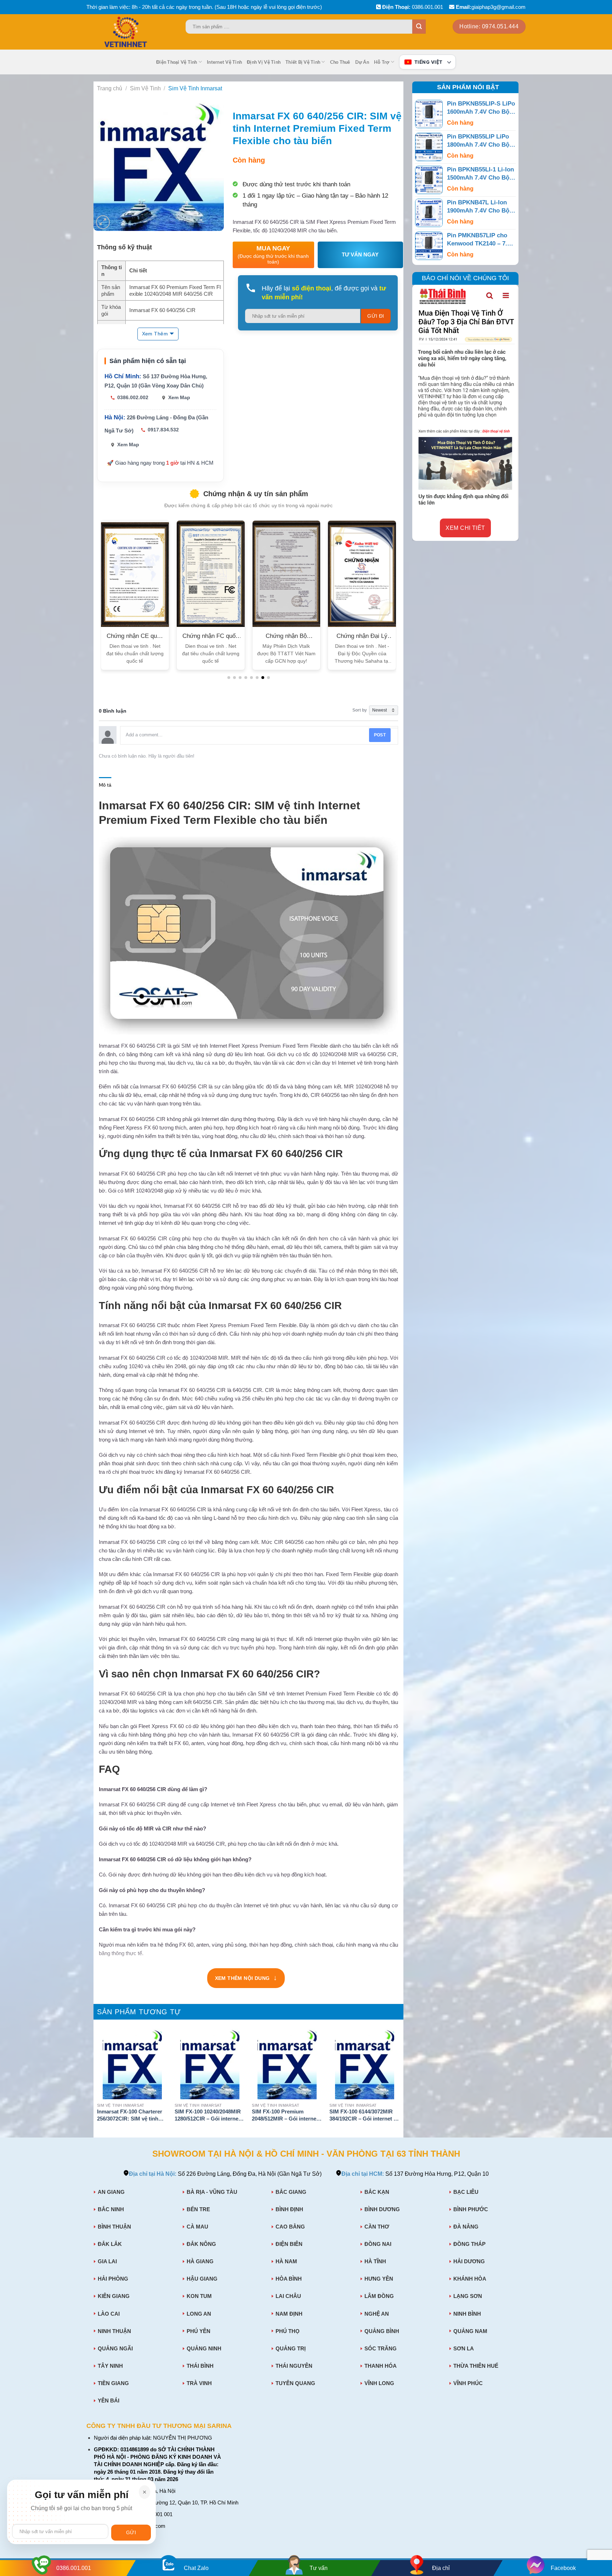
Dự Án (362, 62)
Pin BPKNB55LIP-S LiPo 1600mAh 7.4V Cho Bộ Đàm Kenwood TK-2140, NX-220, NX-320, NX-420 (481, 108)
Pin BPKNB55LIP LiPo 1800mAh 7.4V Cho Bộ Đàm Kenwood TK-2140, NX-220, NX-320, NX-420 (480, 141)
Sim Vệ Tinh (145, 88)
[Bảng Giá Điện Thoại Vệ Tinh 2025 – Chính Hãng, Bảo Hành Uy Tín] (140, 32)
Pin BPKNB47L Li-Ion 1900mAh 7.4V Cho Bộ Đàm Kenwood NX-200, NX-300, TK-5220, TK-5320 (479, 207)
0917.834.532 (163, 430)
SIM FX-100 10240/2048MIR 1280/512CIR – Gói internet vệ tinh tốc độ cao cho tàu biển (208, 2116)
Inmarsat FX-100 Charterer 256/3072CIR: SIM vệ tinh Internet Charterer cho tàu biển (130, 2116)
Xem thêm (155, 334)
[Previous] (97, 2082)
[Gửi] (419, 27)
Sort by (360, 710)
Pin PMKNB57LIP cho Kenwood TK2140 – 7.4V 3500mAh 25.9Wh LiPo (481, 240)
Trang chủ (110, 88)
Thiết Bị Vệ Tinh (303, 62)
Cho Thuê (340, 62)
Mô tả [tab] (105, 785)
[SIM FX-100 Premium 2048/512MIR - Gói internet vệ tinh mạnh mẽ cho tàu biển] (287, 2064)
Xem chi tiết (465, 528)
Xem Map (179, 397)
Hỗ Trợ (382, 62)
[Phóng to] (103, 222)
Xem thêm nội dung (246, 1979)
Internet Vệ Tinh (224, 62)
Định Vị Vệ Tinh (264, 62)
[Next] (399, 2082)
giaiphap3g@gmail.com (498, 7)
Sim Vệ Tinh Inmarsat (195, 88)
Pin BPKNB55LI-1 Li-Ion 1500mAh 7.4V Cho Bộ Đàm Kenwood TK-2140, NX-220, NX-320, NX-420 (480, 174)
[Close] (144, 2492)
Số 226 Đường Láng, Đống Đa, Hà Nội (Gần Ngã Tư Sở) (225, 2174)
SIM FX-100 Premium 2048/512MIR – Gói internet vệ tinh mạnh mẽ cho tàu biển (285, 2116)
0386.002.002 (133, 397)
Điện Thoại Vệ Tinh (177, 62)
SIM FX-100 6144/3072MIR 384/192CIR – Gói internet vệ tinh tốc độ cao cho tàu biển (364, 2116)
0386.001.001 (427, 7)
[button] (229, 678)
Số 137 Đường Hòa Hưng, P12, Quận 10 (415, 2174)
